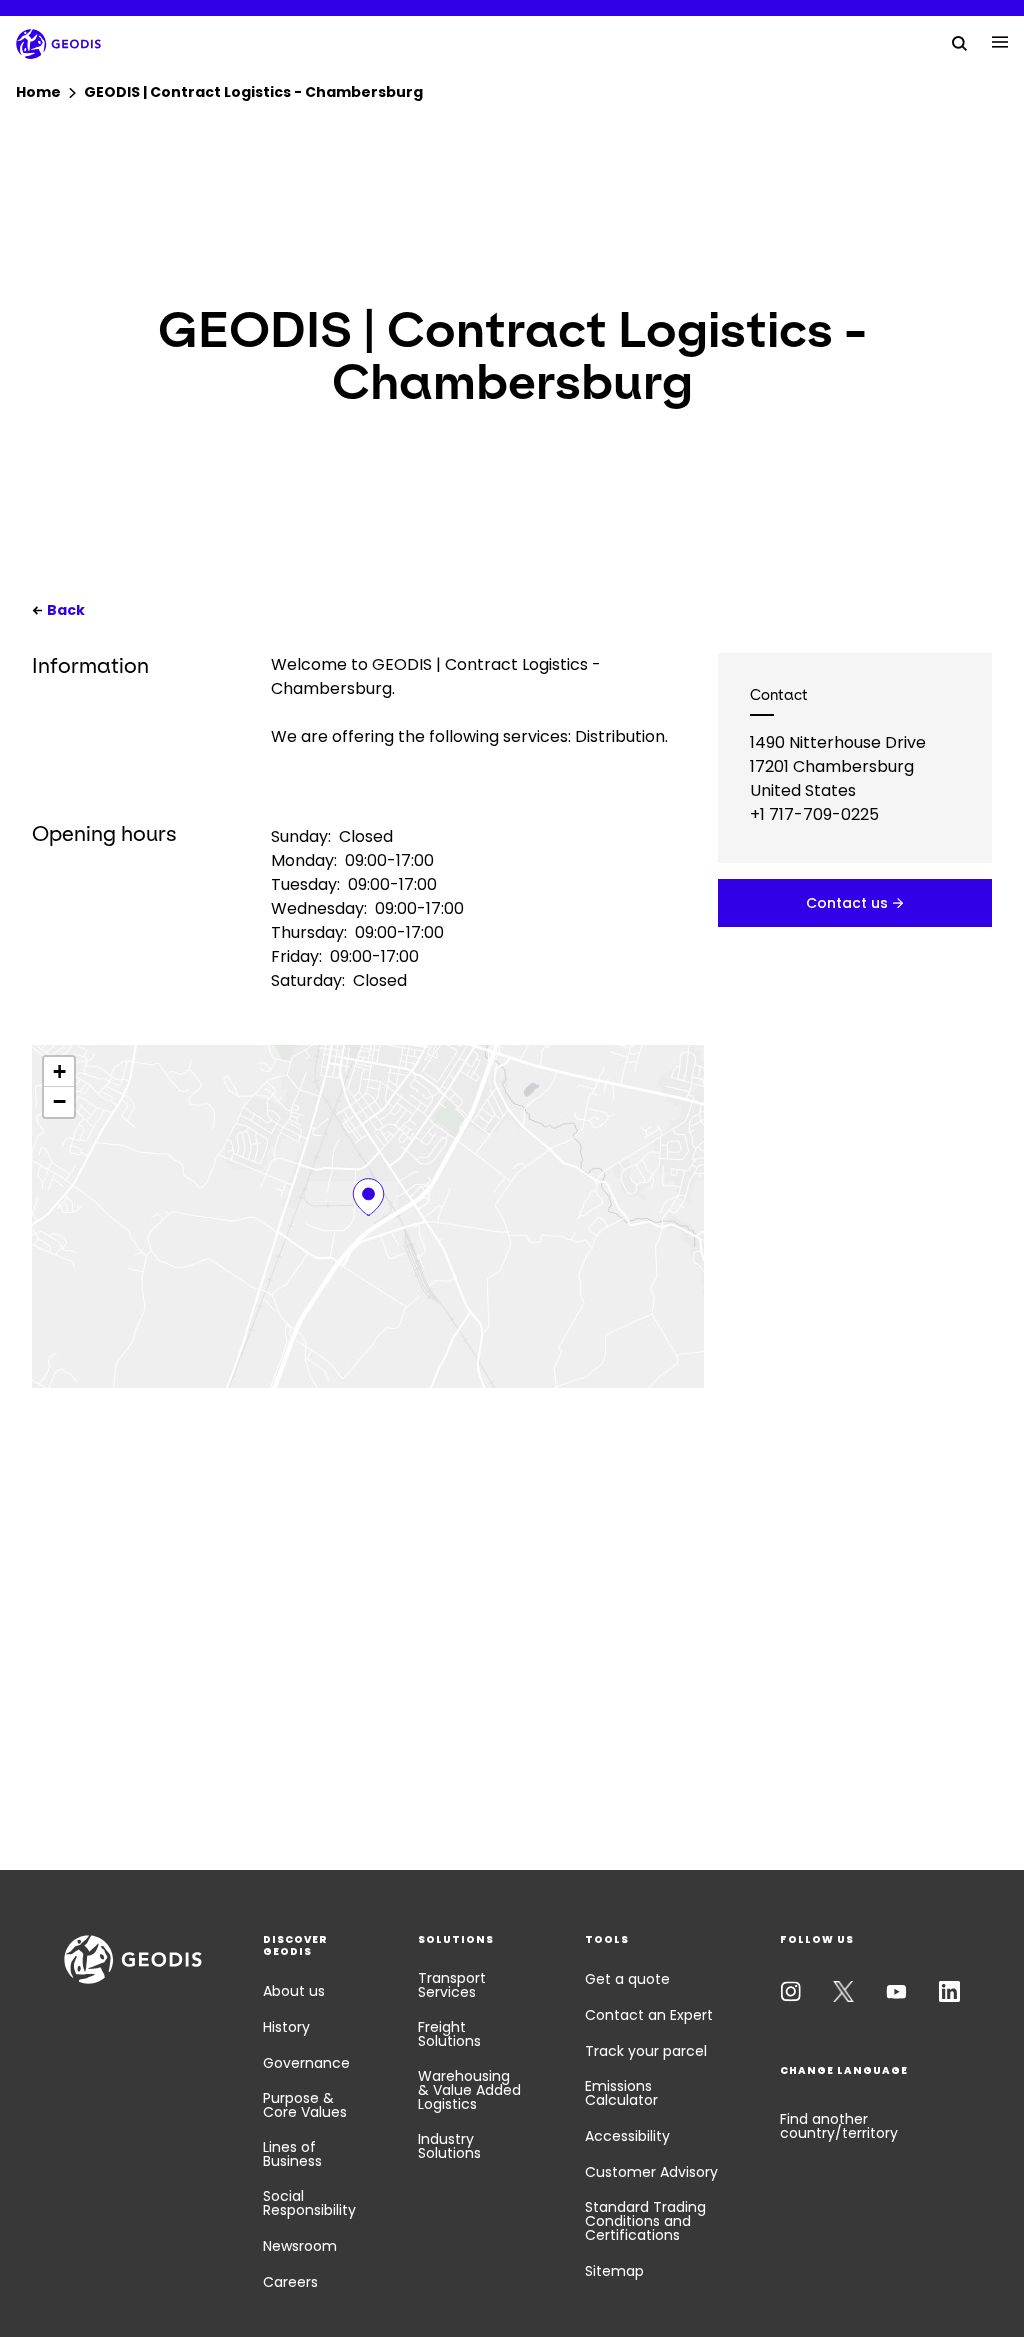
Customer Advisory (651, 2172)
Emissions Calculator (621, 2093)
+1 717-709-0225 (814, 814)
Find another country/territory (839, 2126)
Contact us (847, 903)
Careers (290, 2282)
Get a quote (627, 1979)
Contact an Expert (649, 2015)
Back (66, 610)
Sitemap (614, 2271)
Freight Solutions (449, 2034)
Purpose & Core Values (305, 2105)
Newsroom (300, 2246)
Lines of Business (292, 2154)
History (286, 2027)
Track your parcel (646, 2051)
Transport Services (452, 1985)
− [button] (59, 1101)
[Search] (960, 42)
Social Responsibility (309, 2203)
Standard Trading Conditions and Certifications (645, 2221)
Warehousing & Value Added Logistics (469, 2090)
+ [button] (59, 1071)
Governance (306, 2063)
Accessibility (627, 2136)
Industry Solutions (449, 2146)
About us (294, 1991)
